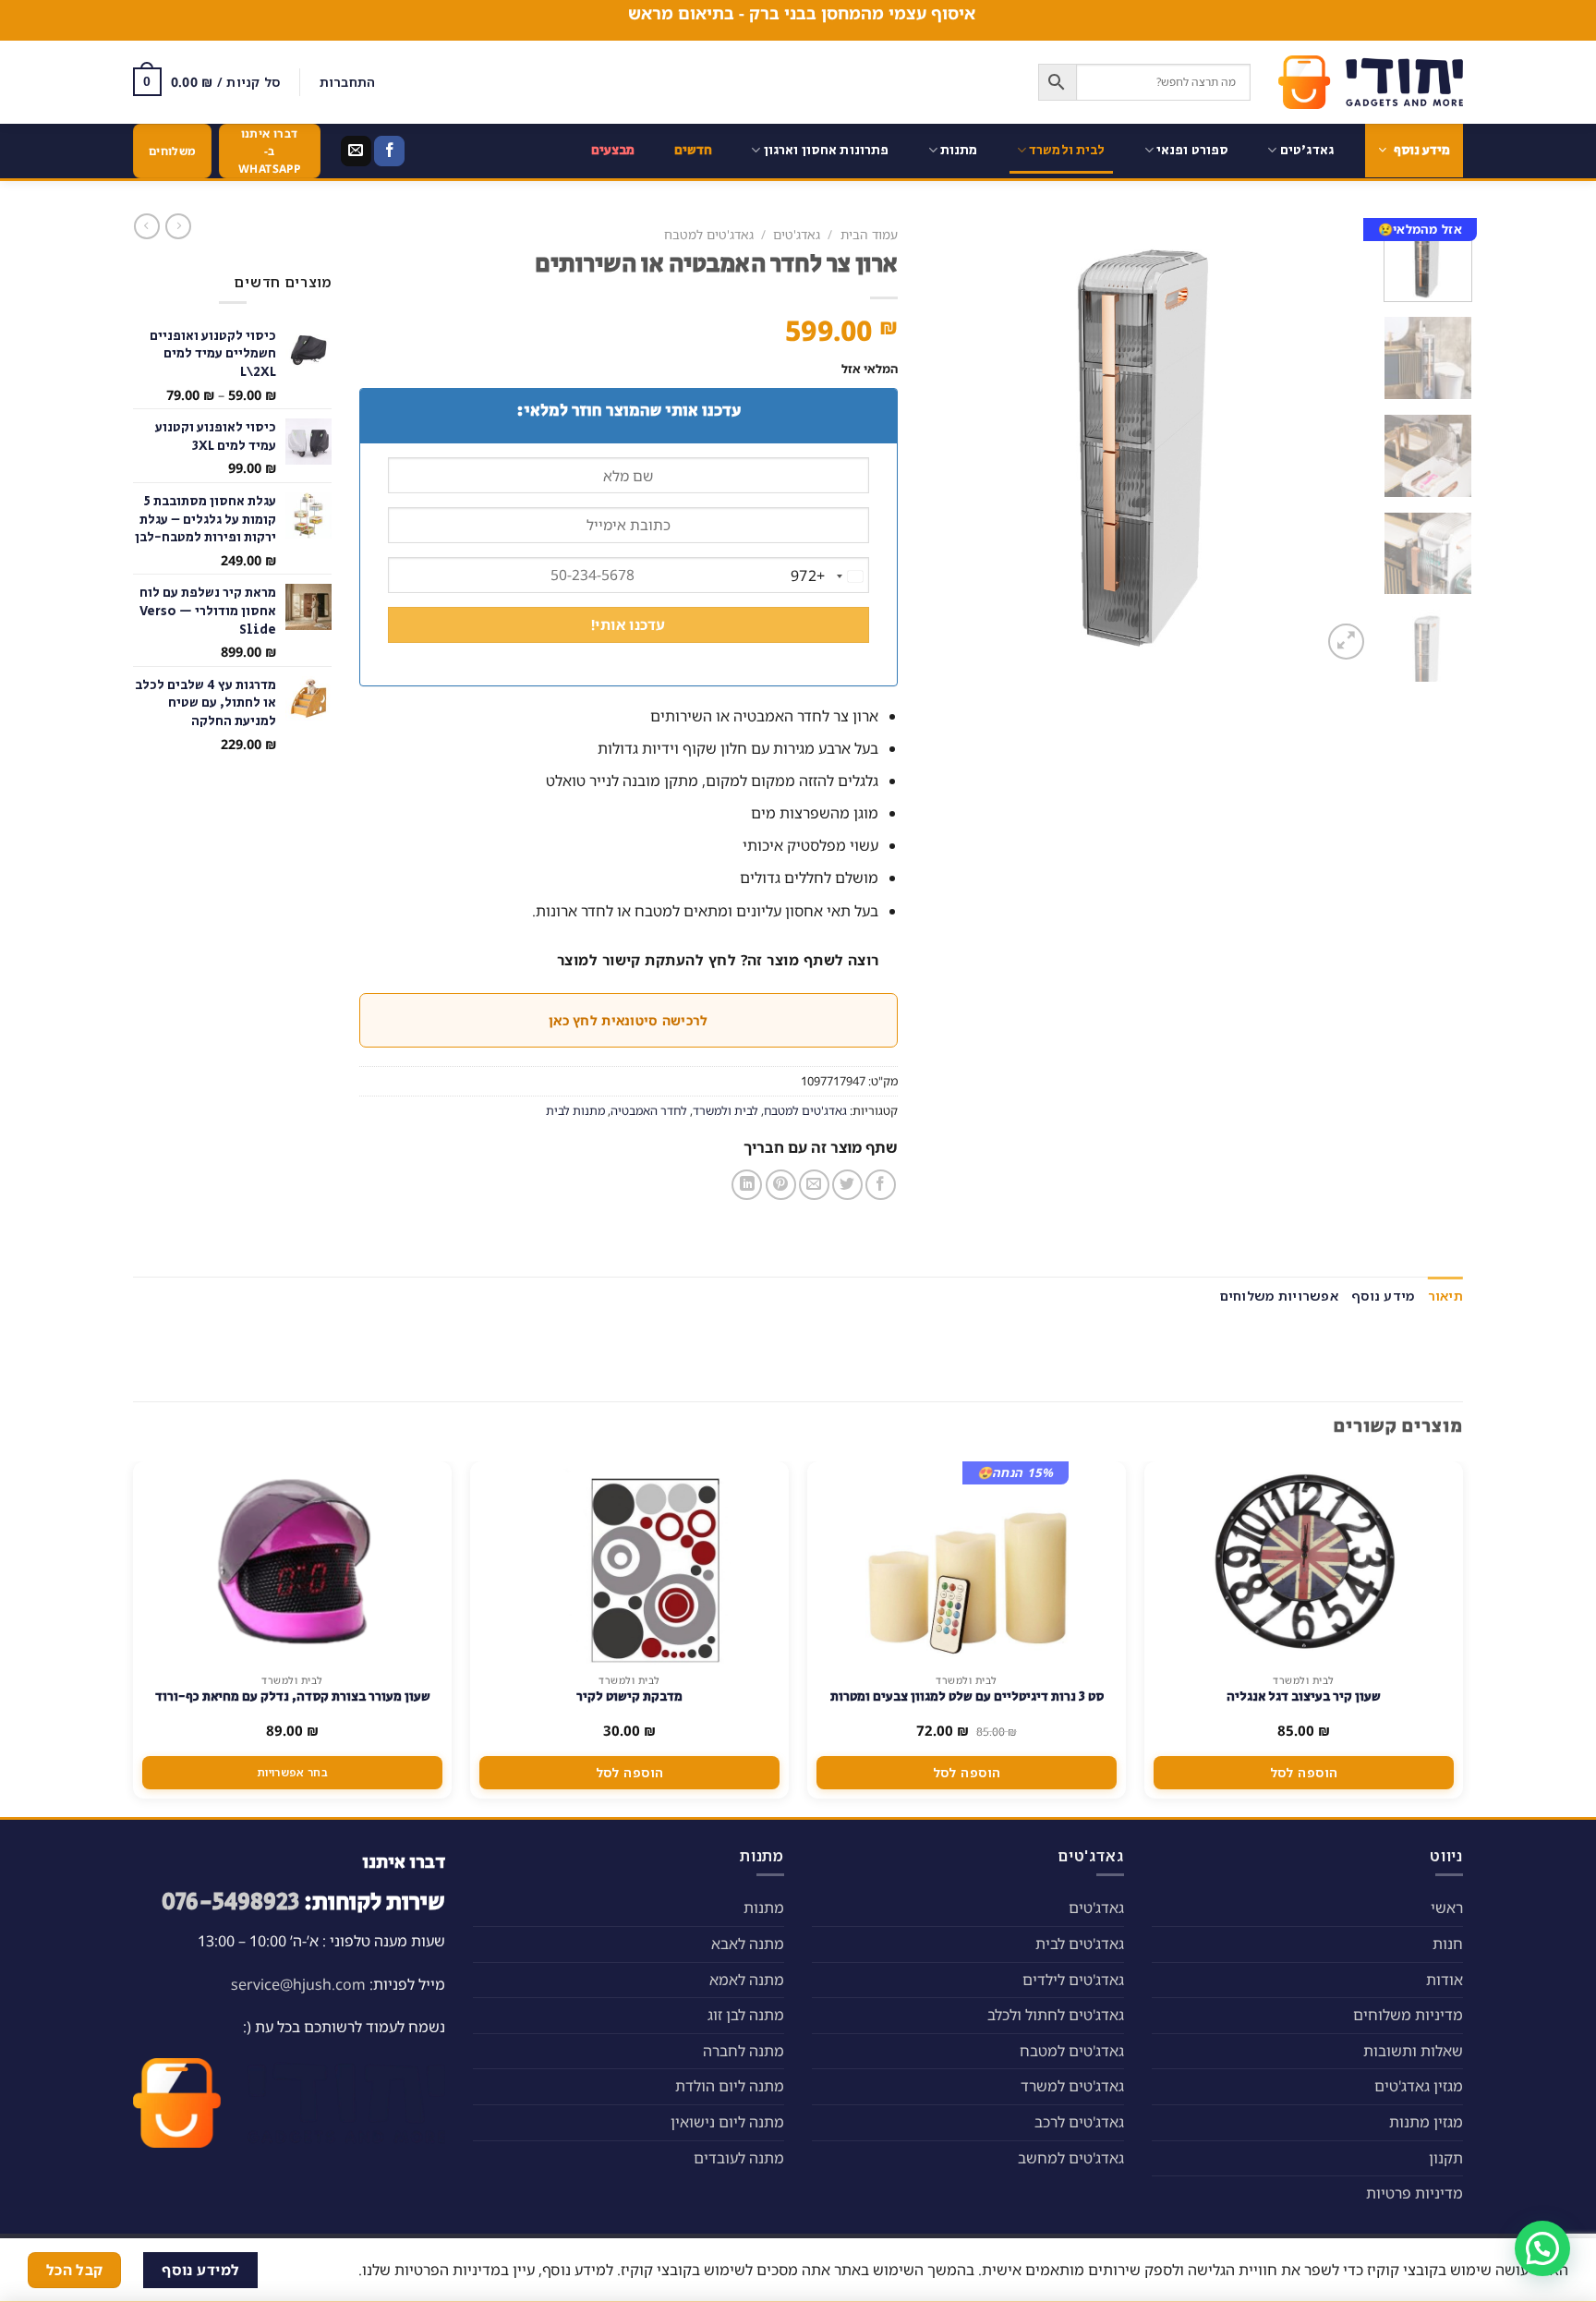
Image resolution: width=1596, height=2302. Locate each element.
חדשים (694, 150)
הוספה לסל (1304, 1772)
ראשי (1447, 1908)
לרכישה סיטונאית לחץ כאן (628, 1020)
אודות (1445, 1980)
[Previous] (1338, 441)
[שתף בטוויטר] (847, 1185)
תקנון (1446, 2158)
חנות (1448, 1944)
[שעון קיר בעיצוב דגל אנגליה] (1304, 1563)
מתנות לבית (575, 1110)
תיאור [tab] (1445, 1296)
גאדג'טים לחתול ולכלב (1056, 2015)
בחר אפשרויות (292, 1772)
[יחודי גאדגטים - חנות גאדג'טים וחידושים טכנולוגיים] (1371, 82)
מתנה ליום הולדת (730, 2086)
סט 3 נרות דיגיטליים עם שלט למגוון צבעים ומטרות (967, 1697)
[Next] (944, 441)
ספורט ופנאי (1193, 150)
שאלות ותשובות (1413, 2051)
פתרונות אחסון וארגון (827, 150)
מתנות (959, 150)
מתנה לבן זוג (746, 2015)
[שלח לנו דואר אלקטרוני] (356, 151)
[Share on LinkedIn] (747, 1185)
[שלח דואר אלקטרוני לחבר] (814, 1185)
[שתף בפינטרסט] (781, 1185)
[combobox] (829, 576)
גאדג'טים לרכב (1079, 2122)
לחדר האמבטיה (649, 1110)
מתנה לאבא (748, 1944)
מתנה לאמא (747, 1980)
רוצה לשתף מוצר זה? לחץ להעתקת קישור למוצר (718, 960)
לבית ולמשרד (1067, 150)
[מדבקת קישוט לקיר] (630, 1563)
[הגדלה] (1346, 642)
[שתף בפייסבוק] (881, 1185)
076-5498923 (230, 1902)
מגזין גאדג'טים (1419, 2086)
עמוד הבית (869, 234)
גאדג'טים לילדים (1073, 1980)
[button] (1542, 2248)
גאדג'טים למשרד (1072, 2086)
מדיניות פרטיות (1415, 2193)
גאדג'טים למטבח (709, 234)
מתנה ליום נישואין (727, 2122)
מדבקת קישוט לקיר (629, 1697)
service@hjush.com (298, 1984)
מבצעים (613, 150)
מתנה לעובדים (739, 2158)
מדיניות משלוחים (1408, 2015)
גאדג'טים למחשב (1071, 2158)
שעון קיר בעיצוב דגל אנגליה (1304, 1697)
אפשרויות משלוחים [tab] (1279, 1296)
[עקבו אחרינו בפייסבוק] (389, 151)
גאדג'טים (1307, 150)
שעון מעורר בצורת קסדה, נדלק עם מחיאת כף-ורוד (293, 1697)
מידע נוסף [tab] (1383, 1296)
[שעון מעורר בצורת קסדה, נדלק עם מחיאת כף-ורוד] (293, 1563)
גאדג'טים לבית (1080, 1944)
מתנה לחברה (744, 2051)
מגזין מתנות (1426, 2122)
